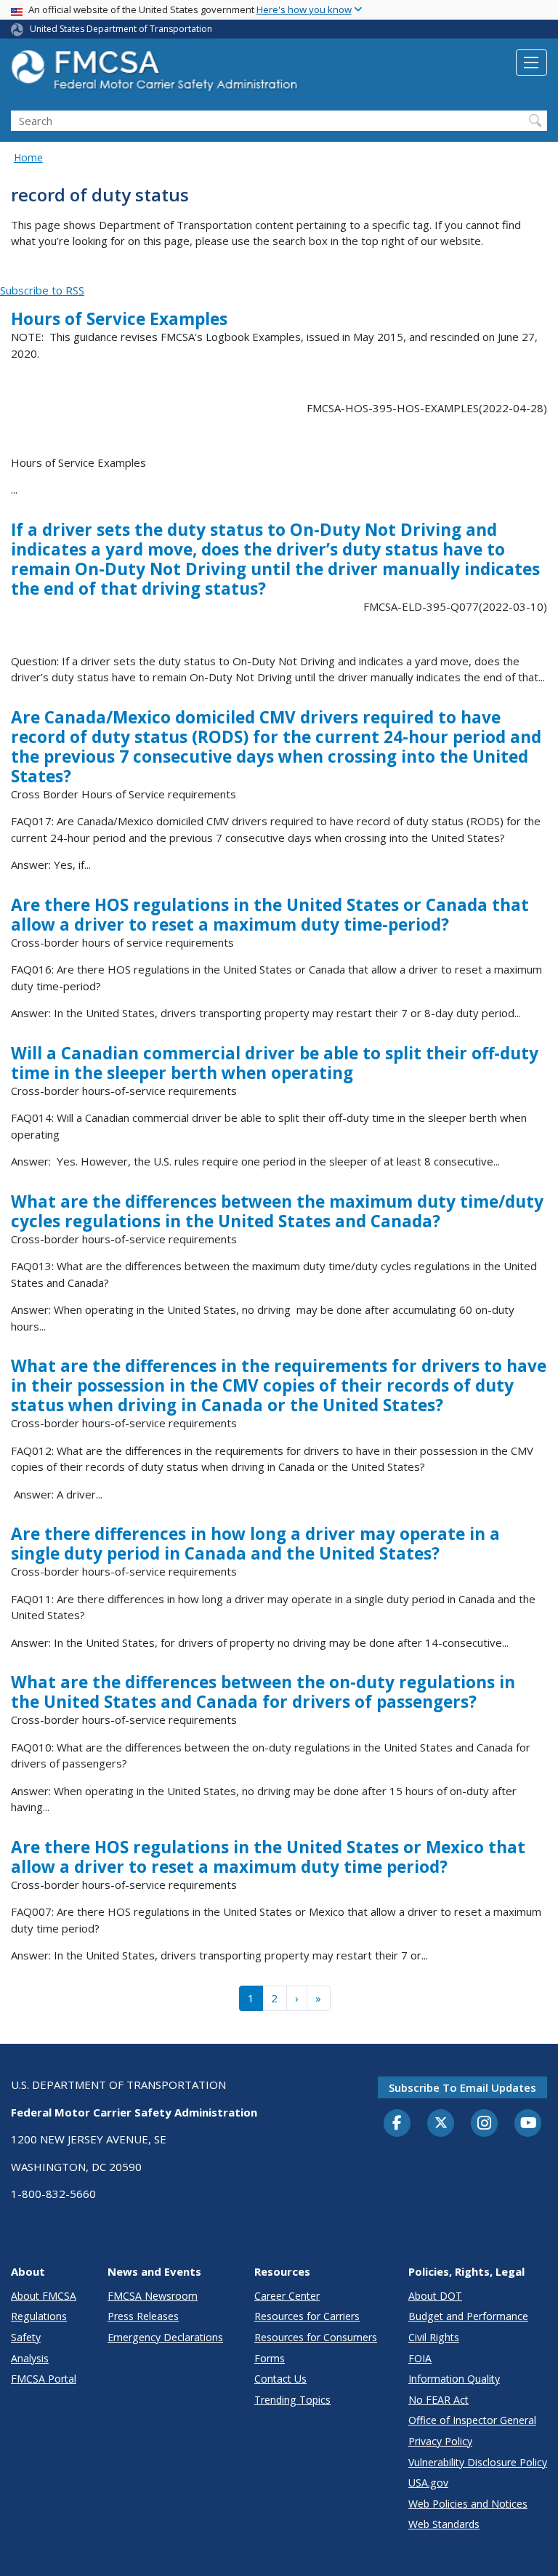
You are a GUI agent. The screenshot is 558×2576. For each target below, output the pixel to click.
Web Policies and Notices (468, 2504)
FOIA (420, 2358)
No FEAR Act (438, 2400)
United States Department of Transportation (121, 29)
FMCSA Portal (44, 2379)
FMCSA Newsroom (153, 2296)
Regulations (39, 2316)
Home (28, 157)
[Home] (156, 75)
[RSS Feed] (8, 274)
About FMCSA (44, 2296)
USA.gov (428, 2483)
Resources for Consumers (316, 2337)
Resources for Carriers (307, 2316)
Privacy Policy (440, 2441)
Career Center (287, 2296)
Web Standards (444, 2524)
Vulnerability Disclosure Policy (478, 2462)
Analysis (30, 2358)
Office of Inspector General (472, 2420)
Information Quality (454, 2379)
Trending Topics (292, 2400)
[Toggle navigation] (531, 63)
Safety (26, 2337)
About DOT (435, 2296)
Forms (270, 2358)
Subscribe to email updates (462, 2087)
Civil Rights (434, 2337)
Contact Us (280, 2379)
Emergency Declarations (165, 2337)
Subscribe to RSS (42, 290)
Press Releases (143, 2316)
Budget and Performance (468, 2316)
